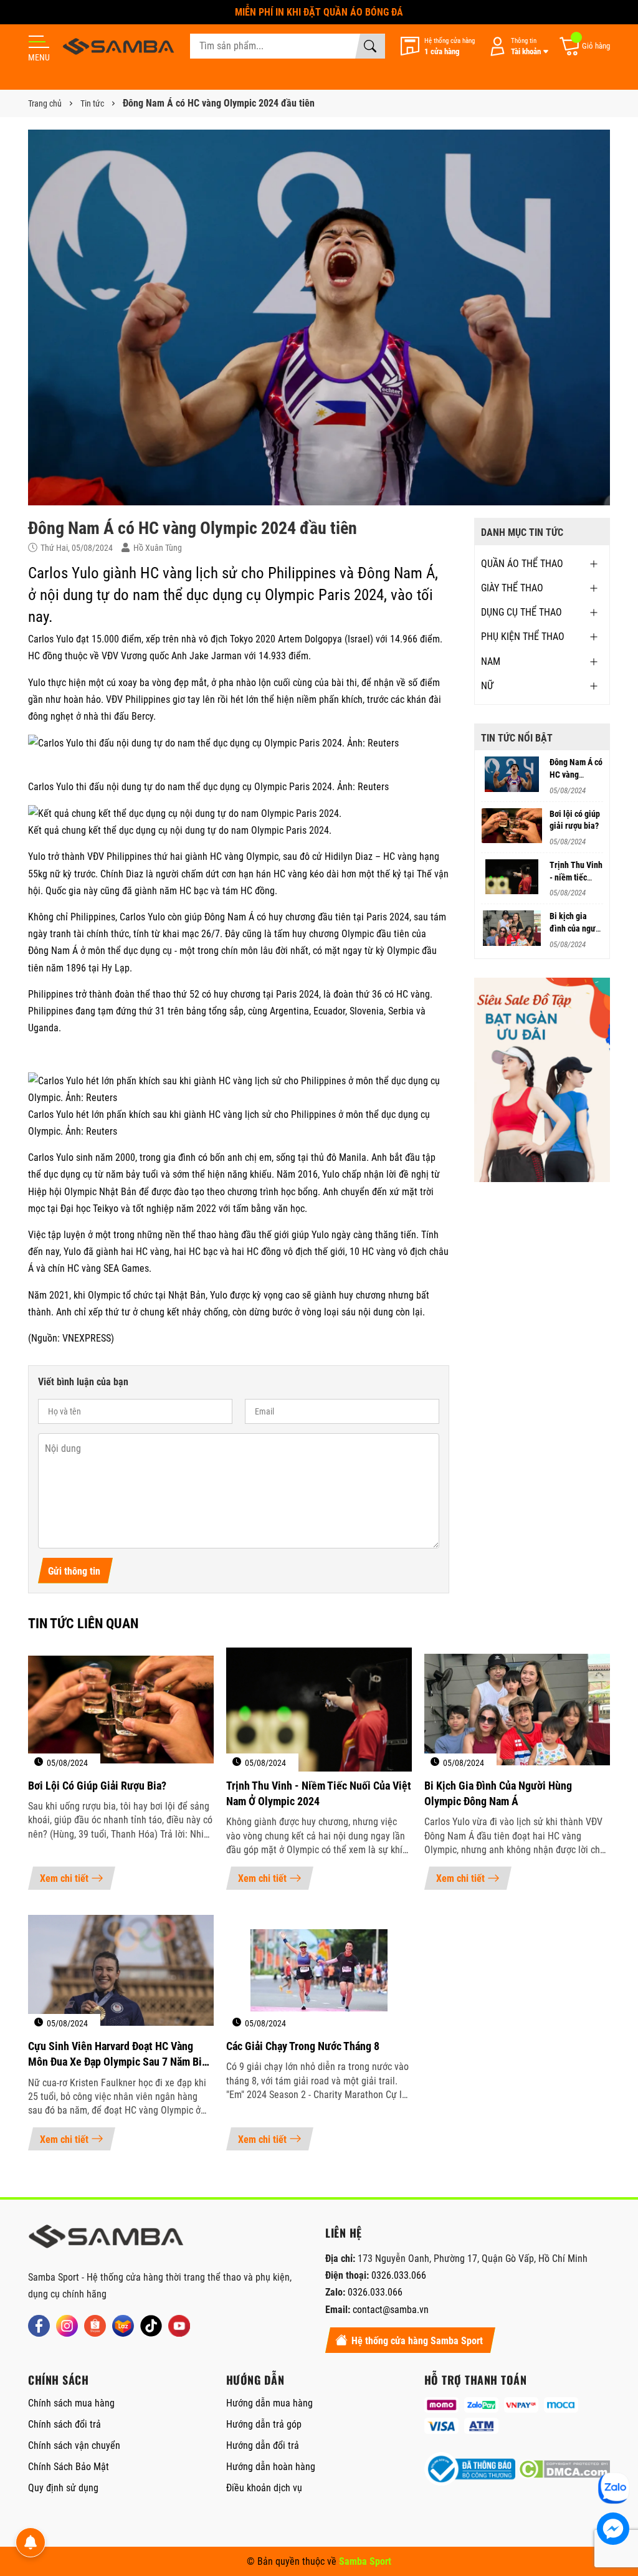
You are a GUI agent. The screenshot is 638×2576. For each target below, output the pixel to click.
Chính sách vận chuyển (74, 2445)
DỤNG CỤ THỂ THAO (521, 612)
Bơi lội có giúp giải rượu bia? (97, 1786)
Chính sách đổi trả (64, 2424)
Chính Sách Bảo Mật (69, 2467)
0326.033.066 (399, 2275)
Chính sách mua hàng (71, 2403)
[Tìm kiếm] (370, 46)
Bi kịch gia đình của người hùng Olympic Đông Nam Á (498, 1793)
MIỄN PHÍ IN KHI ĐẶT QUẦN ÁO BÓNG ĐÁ (319, 12)
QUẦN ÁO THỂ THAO (522, 564)
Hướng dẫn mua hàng (269, 2403)
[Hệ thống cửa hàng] (438, 46)
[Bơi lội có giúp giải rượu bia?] (512, 826)
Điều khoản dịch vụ (264, 2488)
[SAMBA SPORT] (118, 46)
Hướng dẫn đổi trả (263, 2445)
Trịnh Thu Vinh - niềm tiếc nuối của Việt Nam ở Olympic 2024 (319, 1793)
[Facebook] (39, 2326)
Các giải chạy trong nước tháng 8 (303, 2046)
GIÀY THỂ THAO (512, 588)
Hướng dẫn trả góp (264, 2424)
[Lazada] (123, 2326)
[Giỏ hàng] (584, 46)
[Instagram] (67, 2326)
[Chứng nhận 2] (564, 2469)
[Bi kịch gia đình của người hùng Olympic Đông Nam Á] (512, 928)
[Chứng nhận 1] (470, 2469)
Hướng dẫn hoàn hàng (271, 2467)
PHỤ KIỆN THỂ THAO (523, 637)
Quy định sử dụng (63, 2488)
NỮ (487, 686)
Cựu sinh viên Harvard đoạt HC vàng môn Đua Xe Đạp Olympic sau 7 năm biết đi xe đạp (120, 2054)
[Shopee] (95, 2326)
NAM (491, 661)
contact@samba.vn (391, 2310)
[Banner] (542, 1080)
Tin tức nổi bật (517, 738)
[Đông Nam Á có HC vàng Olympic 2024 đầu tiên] (512, 774)
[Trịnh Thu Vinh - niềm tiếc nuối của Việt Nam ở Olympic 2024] (512, 877)
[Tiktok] (151, 2326)
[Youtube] (179, 2326)
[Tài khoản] (517, 46)
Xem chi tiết (64, 1878)
